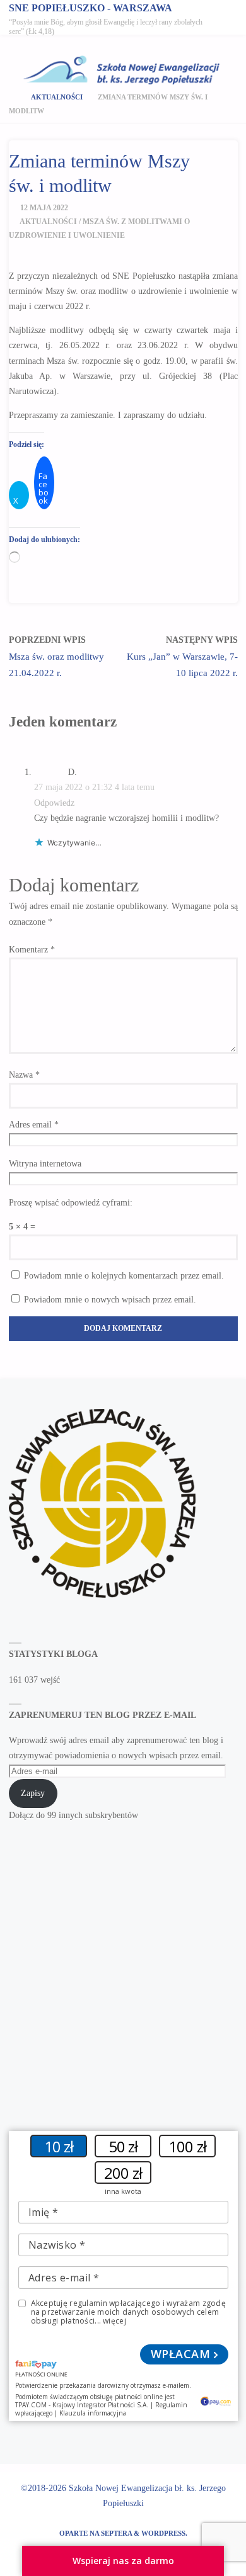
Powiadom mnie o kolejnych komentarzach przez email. (124, 1276)
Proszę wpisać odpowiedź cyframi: (71, 1203)
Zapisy (33, 1793)
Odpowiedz (54, 803)
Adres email (34, 1125)
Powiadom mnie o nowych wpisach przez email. (110, 1300)
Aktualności (57, 97)
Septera (115, 2533)
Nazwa (24, 1075)
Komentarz (32, 950)
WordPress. (164, 2533)
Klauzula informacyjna (93, 2413)
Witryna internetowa (45, 1164)
